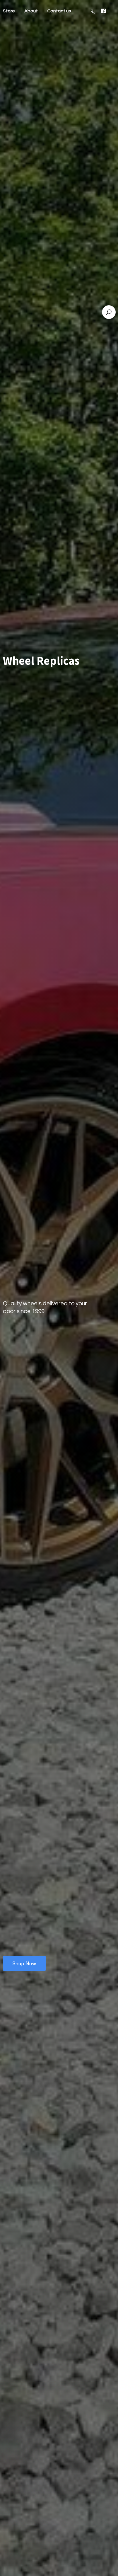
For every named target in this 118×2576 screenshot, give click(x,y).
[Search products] (109, 312)
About (31, 11)
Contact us (59, 11)
